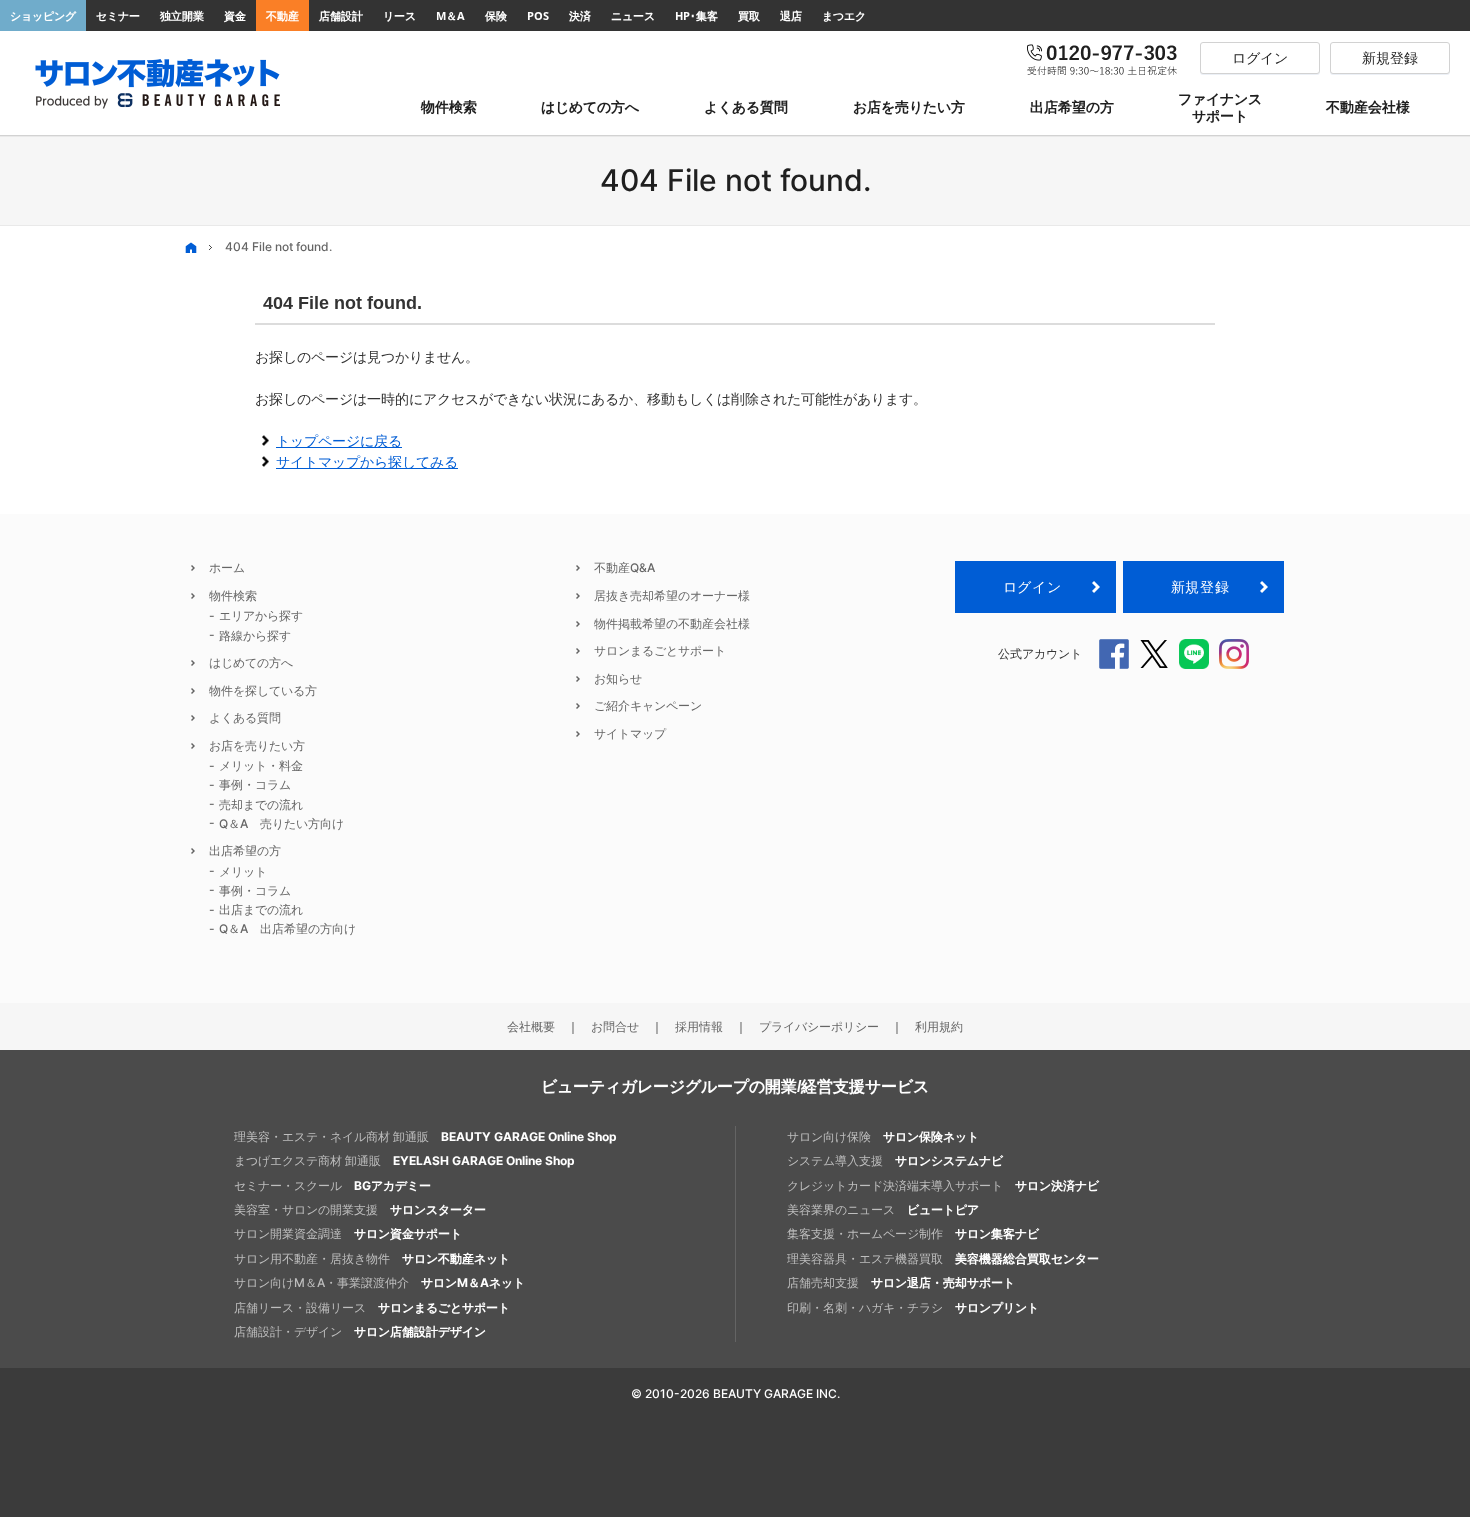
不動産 (282, 15)
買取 (749, 15)
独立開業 (182, 15)
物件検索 (233, 595)
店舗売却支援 (901, 1282)
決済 (580, 15)
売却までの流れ (261, 804)
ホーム (227, 567)
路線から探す (255, 635)
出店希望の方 (245, 850)
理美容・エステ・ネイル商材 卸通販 (425, 1136)
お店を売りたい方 (257, 745)
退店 (791, 15)
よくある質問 (245, 717)
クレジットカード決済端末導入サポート (943, 1185)
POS (538, 15)
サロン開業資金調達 (348, 1233)
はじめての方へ (251, 662)
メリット (243, 871)
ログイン (1032, 586)
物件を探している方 (263, 690)
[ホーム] (191, 247)
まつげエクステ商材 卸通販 (404, 1160)
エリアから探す (261, 615)
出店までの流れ (261, 909)
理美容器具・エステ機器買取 (943, 1258)
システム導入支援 (895, 1160)
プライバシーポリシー (819, 1026)
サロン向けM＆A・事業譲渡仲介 (379, 1282)
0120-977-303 (1103, 58)
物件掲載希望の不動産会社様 (672, 623)
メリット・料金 (261, 765)
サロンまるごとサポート (660, 650)
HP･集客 (696, 15)
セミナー (118, 15)
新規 (1200, 586)
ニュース (633, 15)
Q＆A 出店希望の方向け (287, 928)
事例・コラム (255, 784)
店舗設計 (341, 15)
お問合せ (615, 1026)
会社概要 (531, 1026)
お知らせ (618, 678)
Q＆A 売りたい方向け (281, 823)
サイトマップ (630, 733)
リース (399, 15)
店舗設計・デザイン (360, 1331)
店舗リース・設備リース (372, 1307)
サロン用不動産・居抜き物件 (372, 1258)
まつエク (844, 15)
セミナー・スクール (332, 1185)
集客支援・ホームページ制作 (913, 1233)
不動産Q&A (624, 567)
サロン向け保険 (883, 1136)
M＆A (450, 15)
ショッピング (43, 15)
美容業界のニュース (883, 1209)
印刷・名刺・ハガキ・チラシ (913, 1307)
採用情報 (699, 1026)
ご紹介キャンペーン (648, 705)
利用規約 (939, 1026)
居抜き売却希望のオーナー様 (672, 595)
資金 (235, 15)
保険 (496, 15)
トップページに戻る (339, 440)
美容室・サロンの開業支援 (360, 1209)
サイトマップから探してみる (367, 461)
